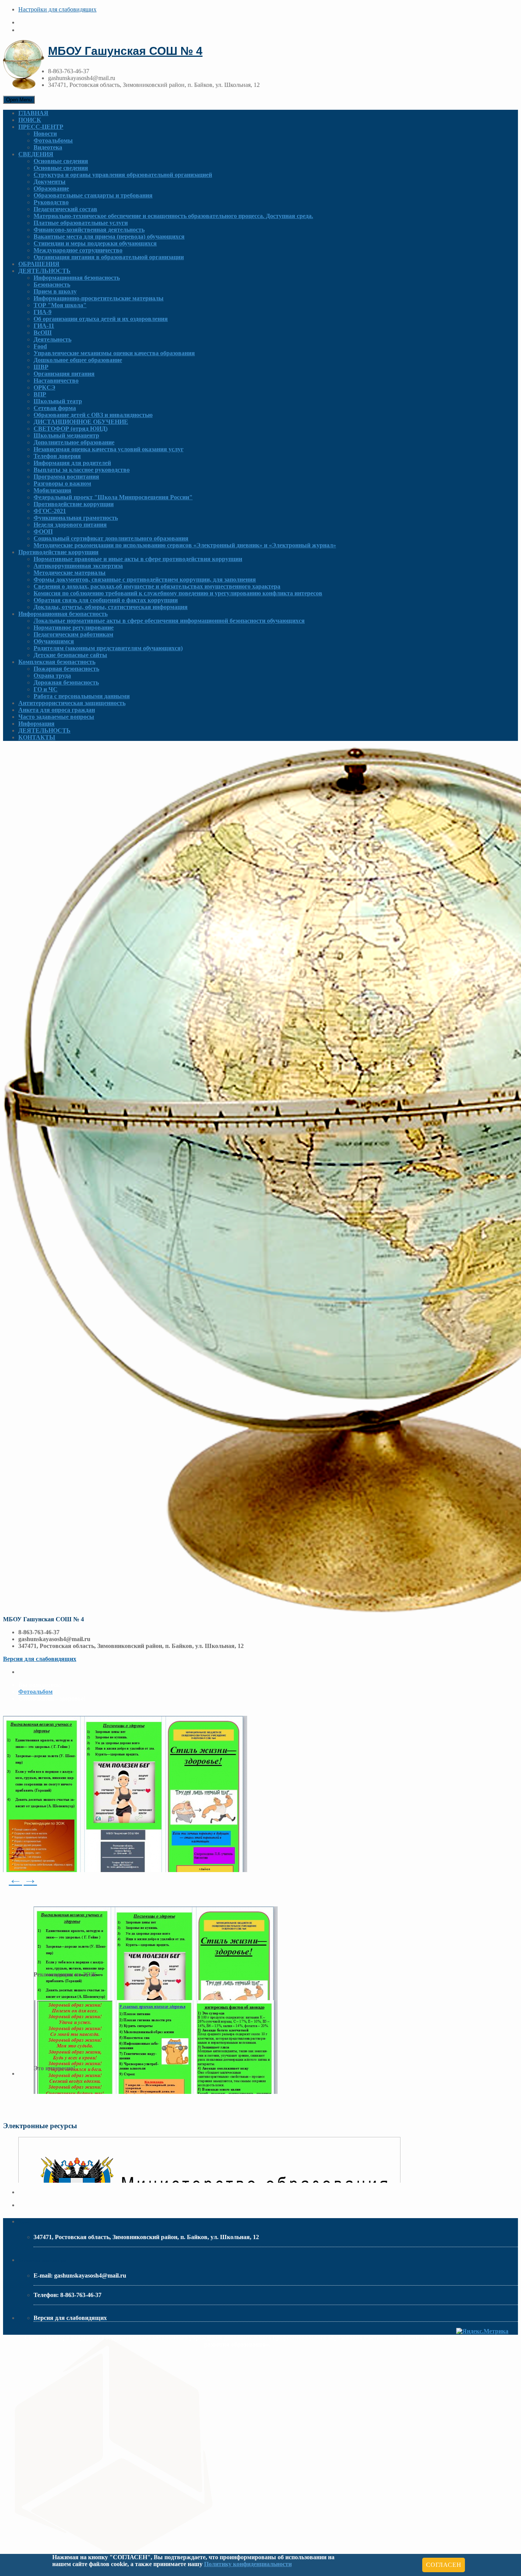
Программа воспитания (66, 477)
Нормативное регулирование (74, 628)
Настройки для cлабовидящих (57, 9)
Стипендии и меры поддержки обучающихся (95, 243)
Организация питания (64, 374)
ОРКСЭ (44, 387)
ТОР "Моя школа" (60, 305)
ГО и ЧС (46, 689)
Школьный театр (58, 401)
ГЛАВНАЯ (33, 113)
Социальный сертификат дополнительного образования (111, 538)
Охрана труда (52, 676)
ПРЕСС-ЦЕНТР (41, 127)
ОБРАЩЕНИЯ (39, 264)
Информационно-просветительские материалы (99, 298)
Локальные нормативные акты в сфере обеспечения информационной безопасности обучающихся (169, 621)
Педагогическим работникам (73, 634)
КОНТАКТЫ (37, 737)
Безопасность (52, 285)
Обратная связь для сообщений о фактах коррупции (106, 600)
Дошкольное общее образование (78, 360)
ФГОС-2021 (50, 511)
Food (40, 346)
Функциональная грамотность (76, 518)
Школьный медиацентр (66, 435)
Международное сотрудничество (78, 250)
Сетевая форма (55, 408)
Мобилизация (52, 490)
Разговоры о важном (62, 483)
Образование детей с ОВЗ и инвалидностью (93, 415)
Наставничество (56, 381)
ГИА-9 (43, 312)
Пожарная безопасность (66, 669)
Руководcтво (51, 202)
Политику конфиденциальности (248, 2564)
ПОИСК (30, 120)
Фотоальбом (35, 1692)
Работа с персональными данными (82, 696)
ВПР (40, 394)
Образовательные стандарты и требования (93, 195)
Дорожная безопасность (66, 682)
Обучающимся (54, 641)
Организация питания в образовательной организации (109, 257)
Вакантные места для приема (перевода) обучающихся (109, 236)
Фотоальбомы (53, 140)
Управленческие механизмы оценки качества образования (114, 353)
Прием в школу (55, 291)
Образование (51, 188)
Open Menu (19, 100)
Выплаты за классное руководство (82, 470)
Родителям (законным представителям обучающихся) (108, 648)
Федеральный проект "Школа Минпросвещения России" (113, 497)
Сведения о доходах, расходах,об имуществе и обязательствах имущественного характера (157, 586)
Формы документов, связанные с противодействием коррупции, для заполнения (145, 579)
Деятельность (52, 339)
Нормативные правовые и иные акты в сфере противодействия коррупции (138, 559)
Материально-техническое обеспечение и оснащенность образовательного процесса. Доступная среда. (173, 216)
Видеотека (48, 147)
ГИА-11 (44, 326)
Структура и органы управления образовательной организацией (123, 175)
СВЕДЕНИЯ (36, 154)
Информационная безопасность (77, 278)
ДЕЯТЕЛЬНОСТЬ (44, 271)
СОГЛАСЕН (444, 2565)
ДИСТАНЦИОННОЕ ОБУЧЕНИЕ (81, 422)
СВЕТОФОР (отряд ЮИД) (71, 429)
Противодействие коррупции (74, 504)
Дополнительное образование (74, 442)
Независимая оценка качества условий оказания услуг (109, 449)
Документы (50, 182)
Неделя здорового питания (70, 525)
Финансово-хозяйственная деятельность (89, 230)
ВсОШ (43, 333)
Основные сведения (61, 161)
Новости (45, 134)
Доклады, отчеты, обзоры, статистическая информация (111, 607)
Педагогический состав (65, 209)
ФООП (43, 531)
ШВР (41, 367)
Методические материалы (70, 573)
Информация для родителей (72, 463)
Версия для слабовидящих (40, 1659)
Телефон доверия (57, 456)
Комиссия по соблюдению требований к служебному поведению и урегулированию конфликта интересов (178, 593)
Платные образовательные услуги (81, 223)
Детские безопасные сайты (70, 655)
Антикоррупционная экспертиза (78, 566)
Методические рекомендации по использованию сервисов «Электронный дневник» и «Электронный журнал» (185, 545)
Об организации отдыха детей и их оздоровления (101, 319)
